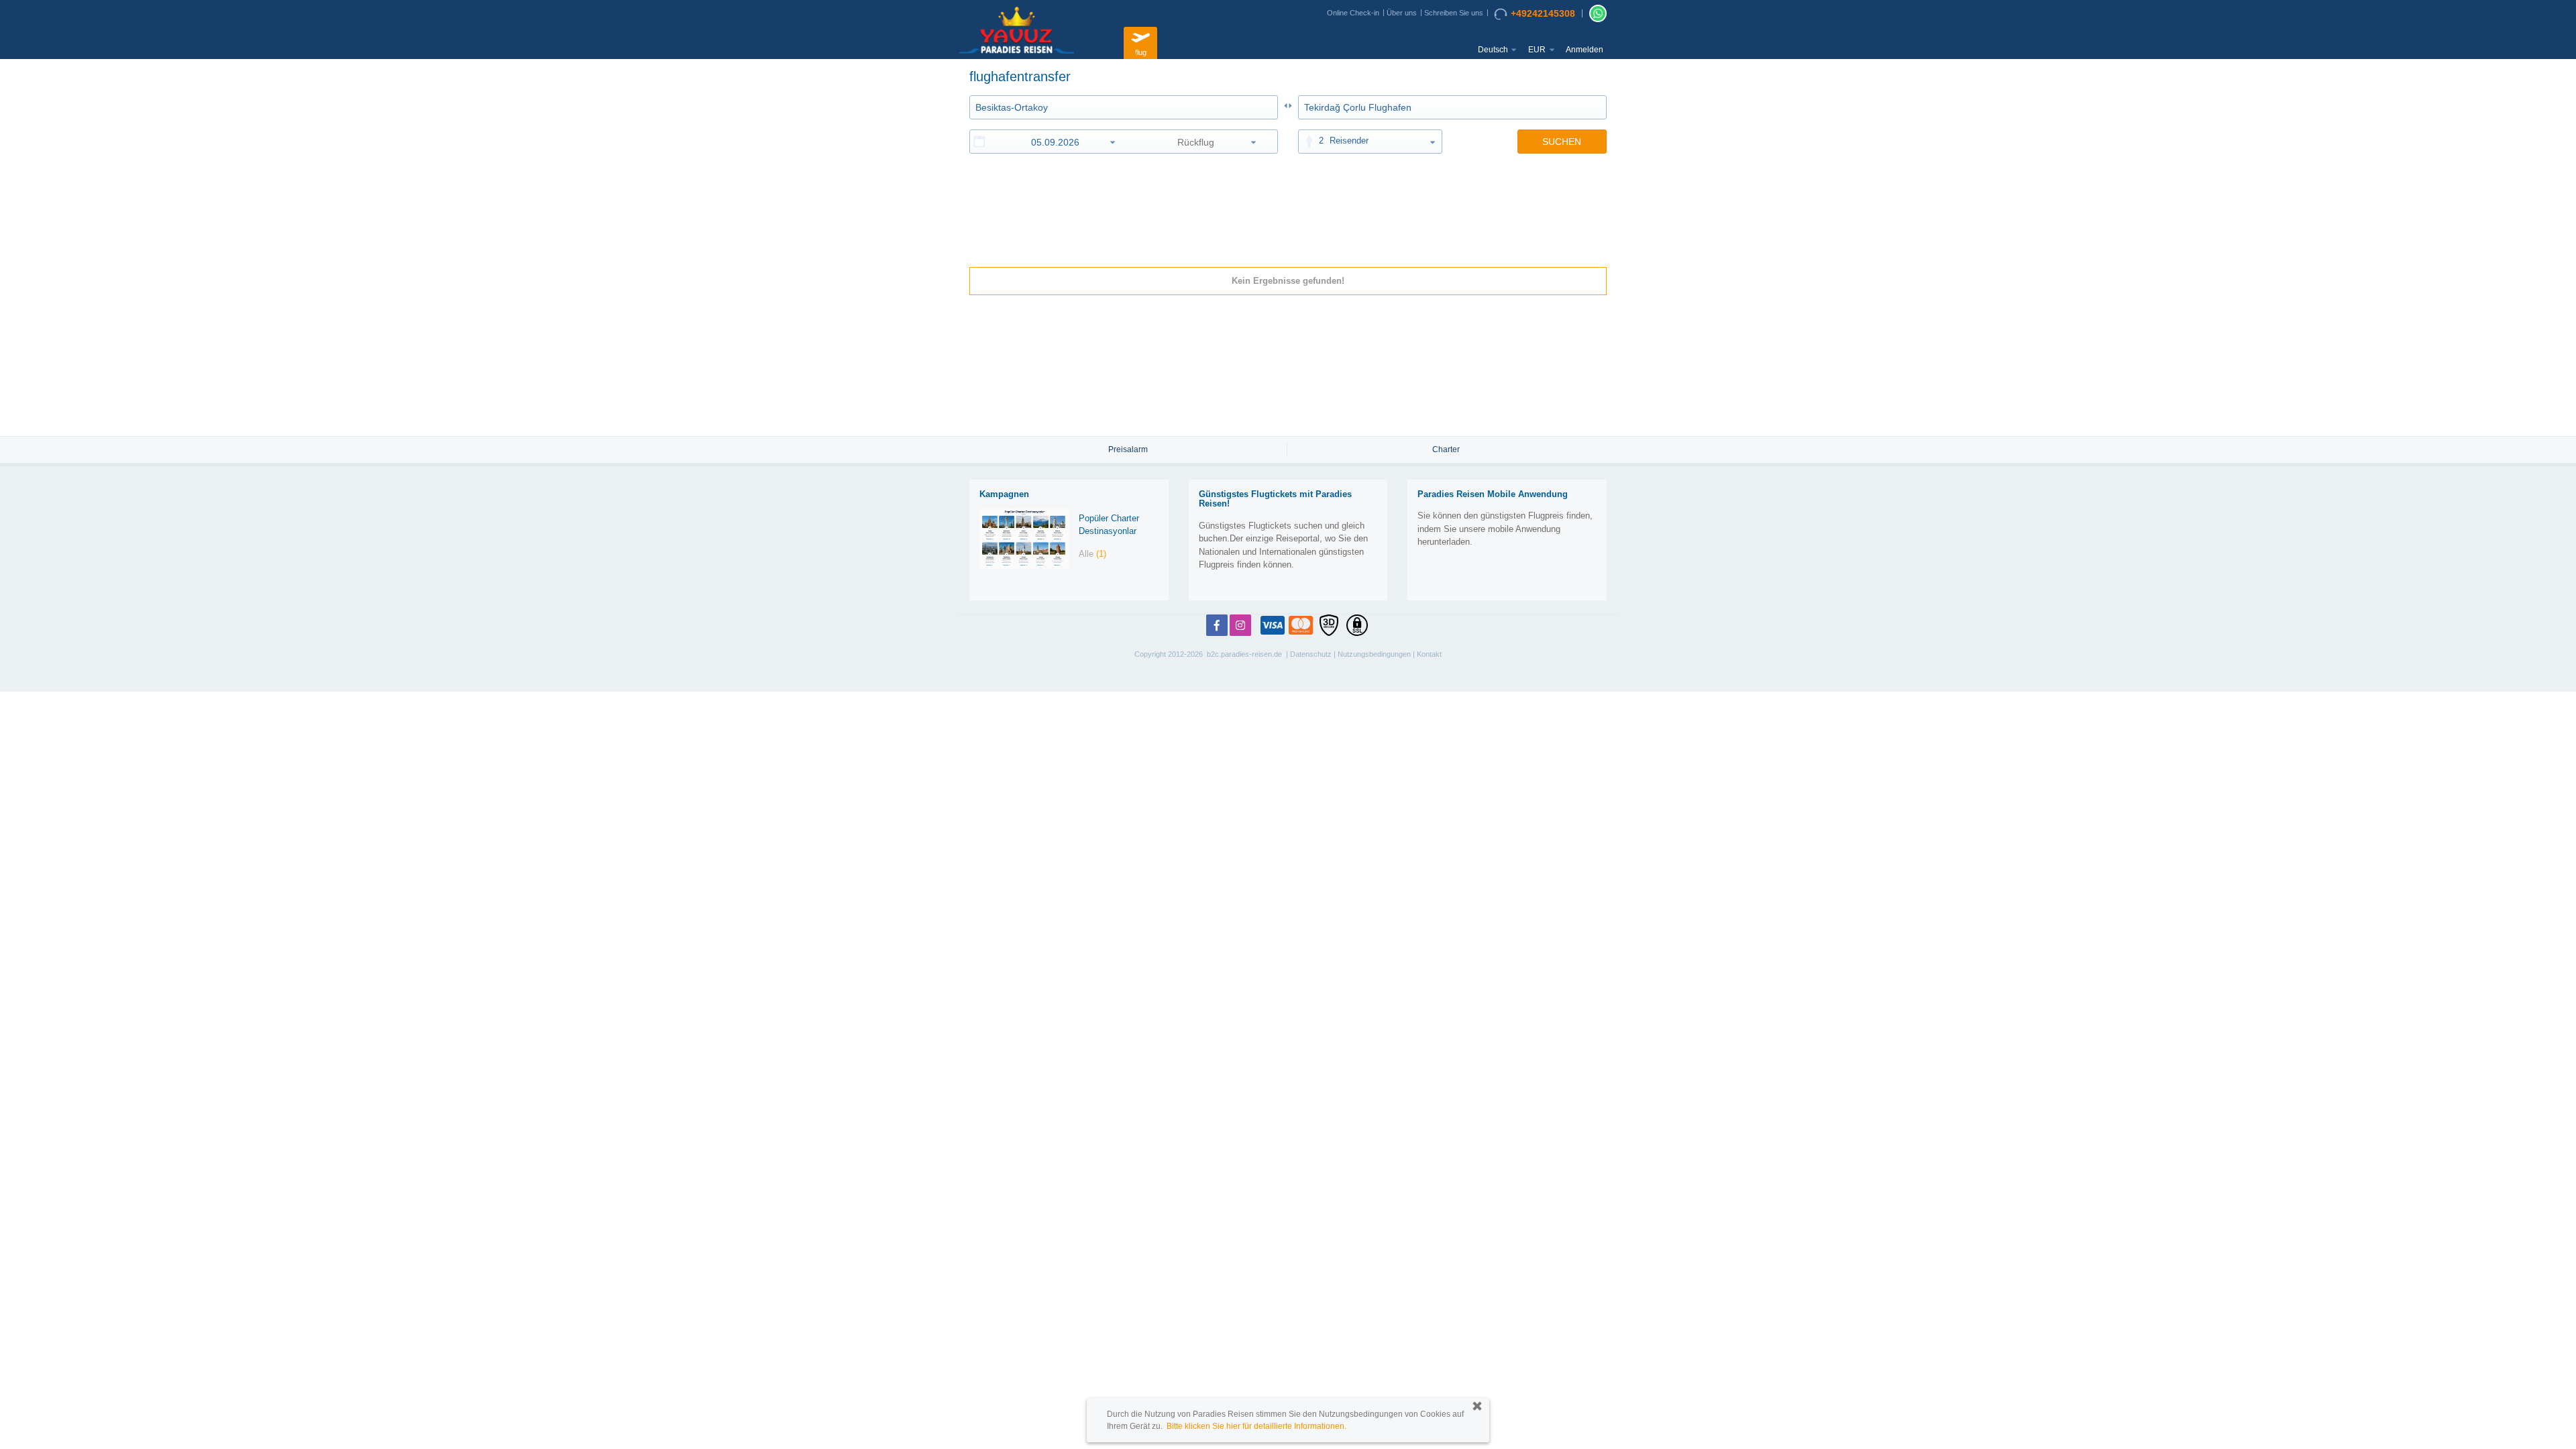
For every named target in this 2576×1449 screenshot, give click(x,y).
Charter (1446, 449)
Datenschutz (1311, 654)
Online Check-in (1353, 13)
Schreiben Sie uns (1454, 13)
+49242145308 (1543, 13)
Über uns (1402, 13)
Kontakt (1429, 654)
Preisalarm (1128, 449)
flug (1141, 52)
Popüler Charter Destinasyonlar (1109, 525)
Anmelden (1585, 50)
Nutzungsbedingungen (1374, 654)
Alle (1092, 554)
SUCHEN (1562, 142)
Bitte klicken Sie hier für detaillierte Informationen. (1256, 1426)
